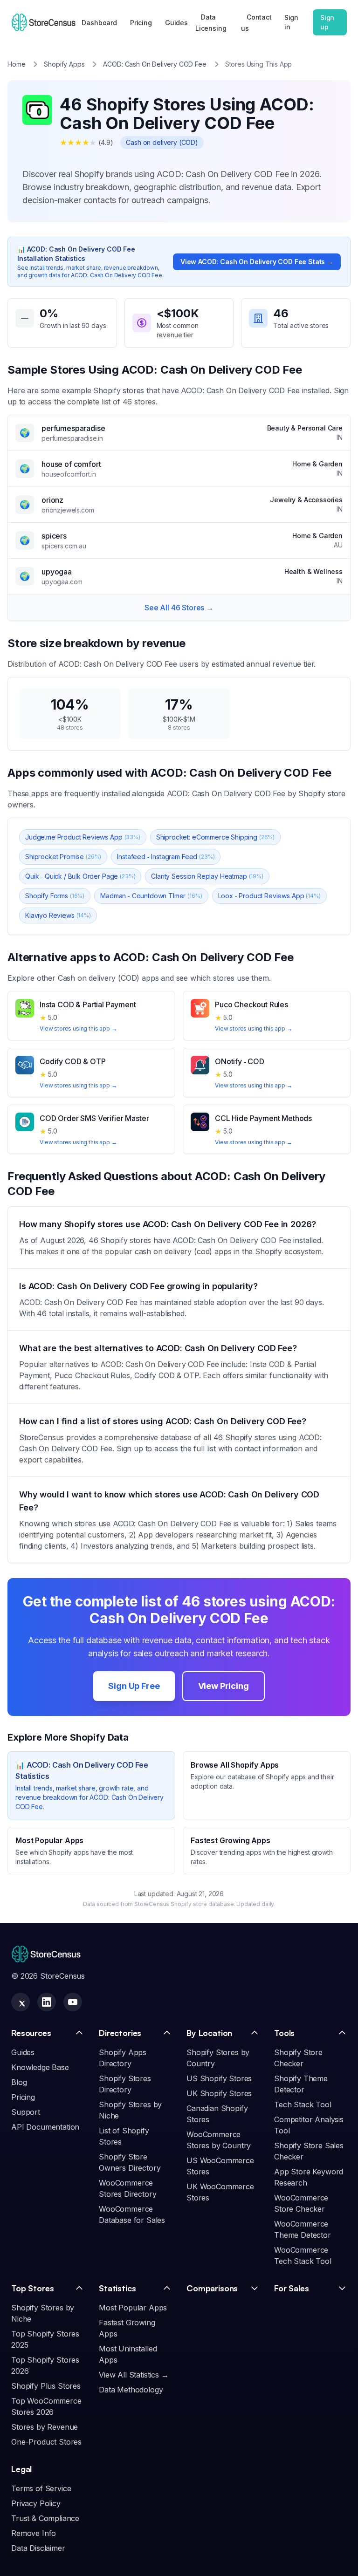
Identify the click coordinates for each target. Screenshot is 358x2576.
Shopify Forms (55, 896)
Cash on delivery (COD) (162, 142)
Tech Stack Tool (303, 2105)
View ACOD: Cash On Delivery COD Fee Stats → (257, 262)
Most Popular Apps (133, 2308)
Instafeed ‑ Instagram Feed (166, 857)
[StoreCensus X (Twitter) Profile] (21, 2002)
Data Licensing (211, 23)
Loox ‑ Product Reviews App (269, 896)
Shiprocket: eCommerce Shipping (215, 837)
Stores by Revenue (45, 2427)
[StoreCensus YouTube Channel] (73, 2002)
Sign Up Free (134, 1686)
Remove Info (34, 2533)
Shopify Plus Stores (46, 2386)
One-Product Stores (46, 2442)
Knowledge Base (40, 2067)
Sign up (327, 22)
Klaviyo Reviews (58, 915)
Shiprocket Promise (63, 857)
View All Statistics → (134, 2375)
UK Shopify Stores (219, 2093)
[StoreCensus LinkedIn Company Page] (47, 2002)
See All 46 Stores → (179, 608)
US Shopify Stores (219, 2078)
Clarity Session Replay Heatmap (207, 876)
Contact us (256, 23)
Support (26, 2112)
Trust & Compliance (45, 2518)
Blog (19, 2082)
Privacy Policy (36, 2503)
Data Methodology (131, 2390)
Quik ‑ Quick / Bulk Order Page (80, 876)
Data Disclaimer (38, 2548)
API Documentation (45, 2127)
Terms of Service (41, 2488)
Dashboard (99, 23)
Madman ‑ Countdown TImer (151, 896)
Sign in (291, 22)
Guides (176, 23)
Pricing (141, 23)
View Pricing (224, 1686)
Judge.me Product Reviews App (83, 837)
